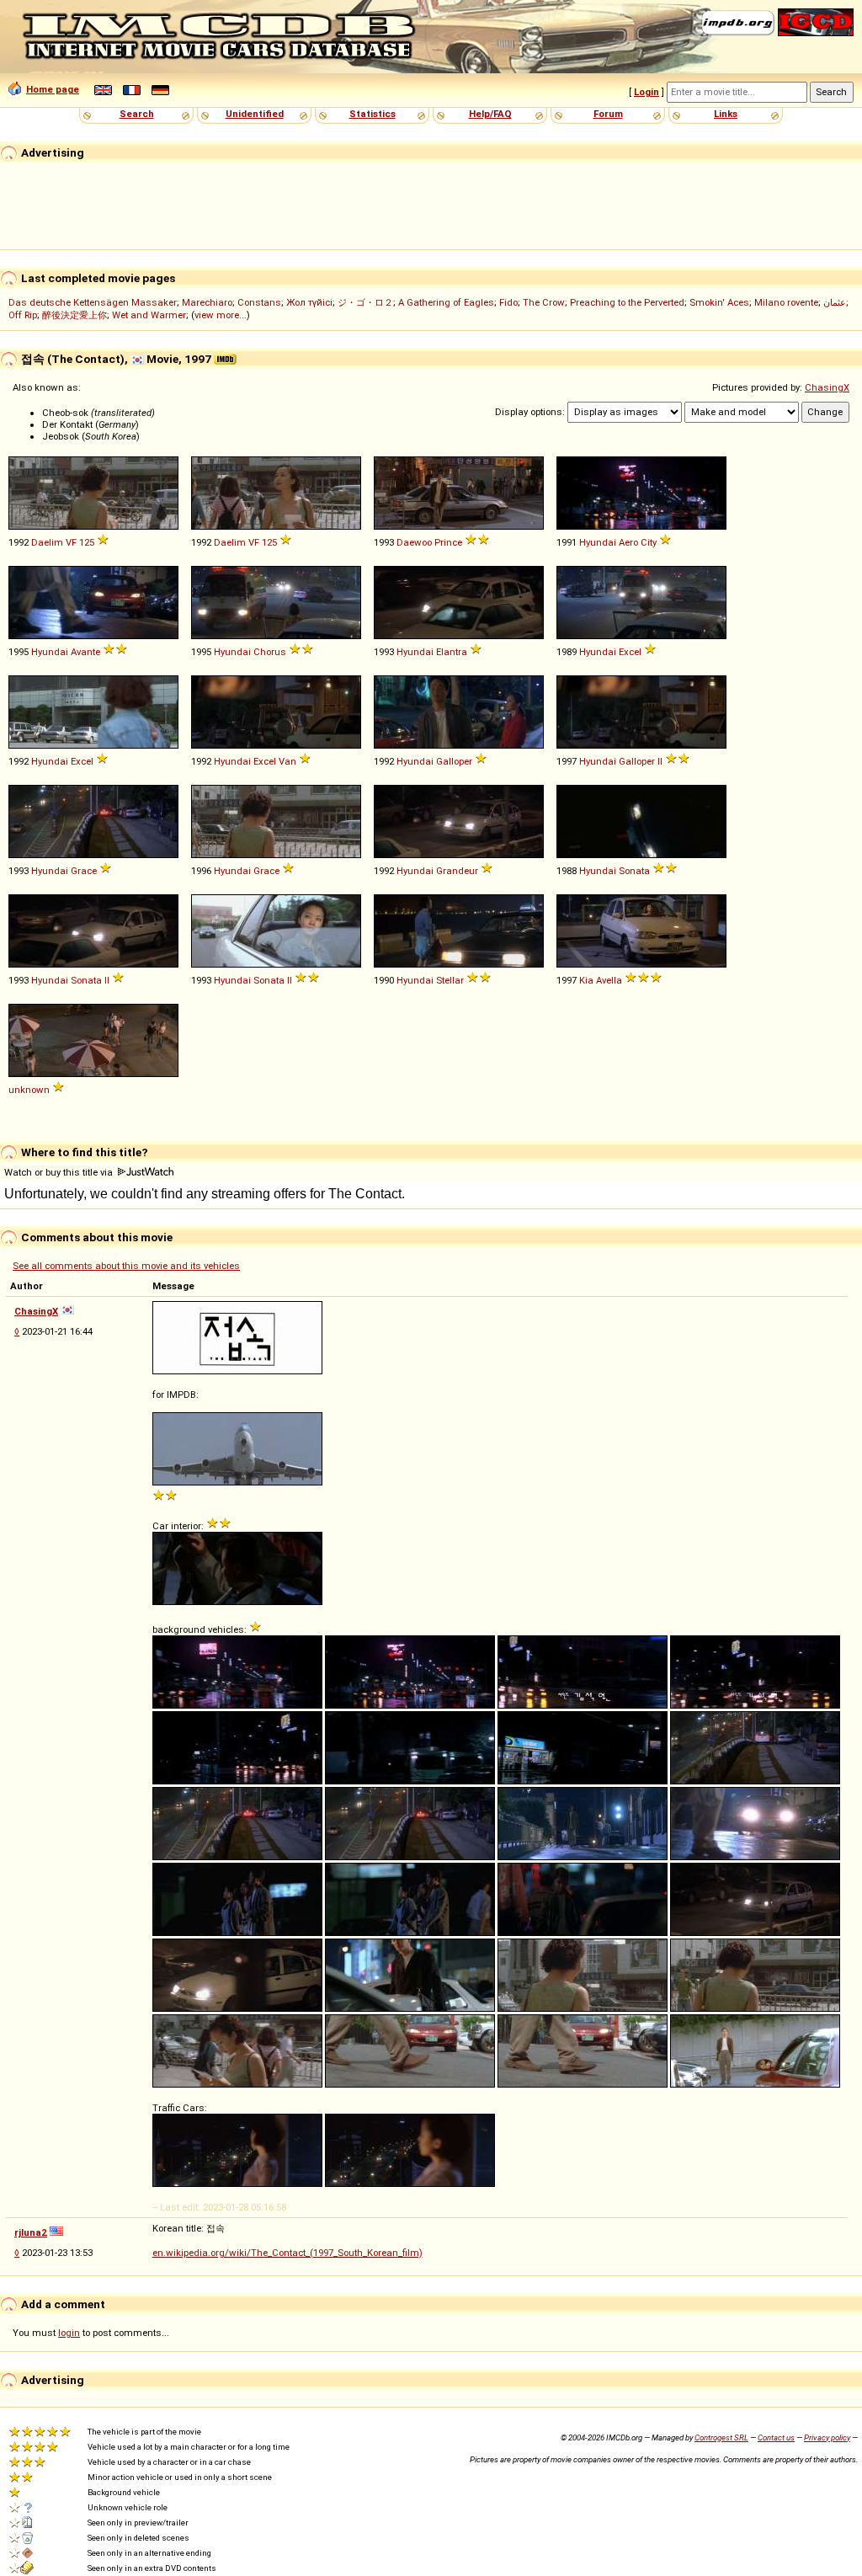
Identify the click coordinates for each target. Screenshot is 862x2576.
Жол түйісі (309, 302)
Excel (630, 652)
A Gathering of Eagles (446, 302)
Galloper (454, 761)
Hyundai (598, 542)
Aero (628, 542)
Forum (608, 114)
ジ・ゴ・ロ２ (365, 302)
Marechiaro (207, 302)
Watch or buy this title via (60, 1172)
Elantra (452, 652)
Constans (259, 302)
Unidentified (255, 114)
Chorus (270, 652)
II (660, 761)
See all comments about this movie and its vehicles (126, 1266)
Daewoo (414, 542)
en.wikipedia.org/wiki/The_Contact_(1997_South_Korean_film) (287, 2253)
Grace (84, 871)
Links (726, 114)
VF (71, 542)
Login (646, 92)
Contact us (776, 2437)
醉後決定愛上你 (74, 315)
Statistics (372, 114)
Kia (586, 980)
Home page (53, 89)
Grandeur (457, 871)
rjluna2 (31, 2232)
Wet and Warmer (149, 315)
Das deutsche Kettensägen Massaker (93, 302)
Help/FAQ (490, 114)
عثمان (835, 302)
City (649, 542)
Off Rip (23, 315)
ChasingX (827, 387)
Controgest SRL (721, 2437)
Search (137, 114)
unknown (29, 1090)
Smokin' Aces (719, 302)
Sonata (634, 871)
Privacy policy (827, 2437)
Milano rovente (786, 302)
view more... (221, 315)
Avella (609, 980)
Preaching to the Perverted (627, 302)
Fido (508, 302)
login (69, 2333)
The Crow (544, 302)
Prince (448, 542)
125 (87, 542)
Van (287, 761)
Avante (85, 652)
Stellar (450, 980)
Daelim (47, 542)
